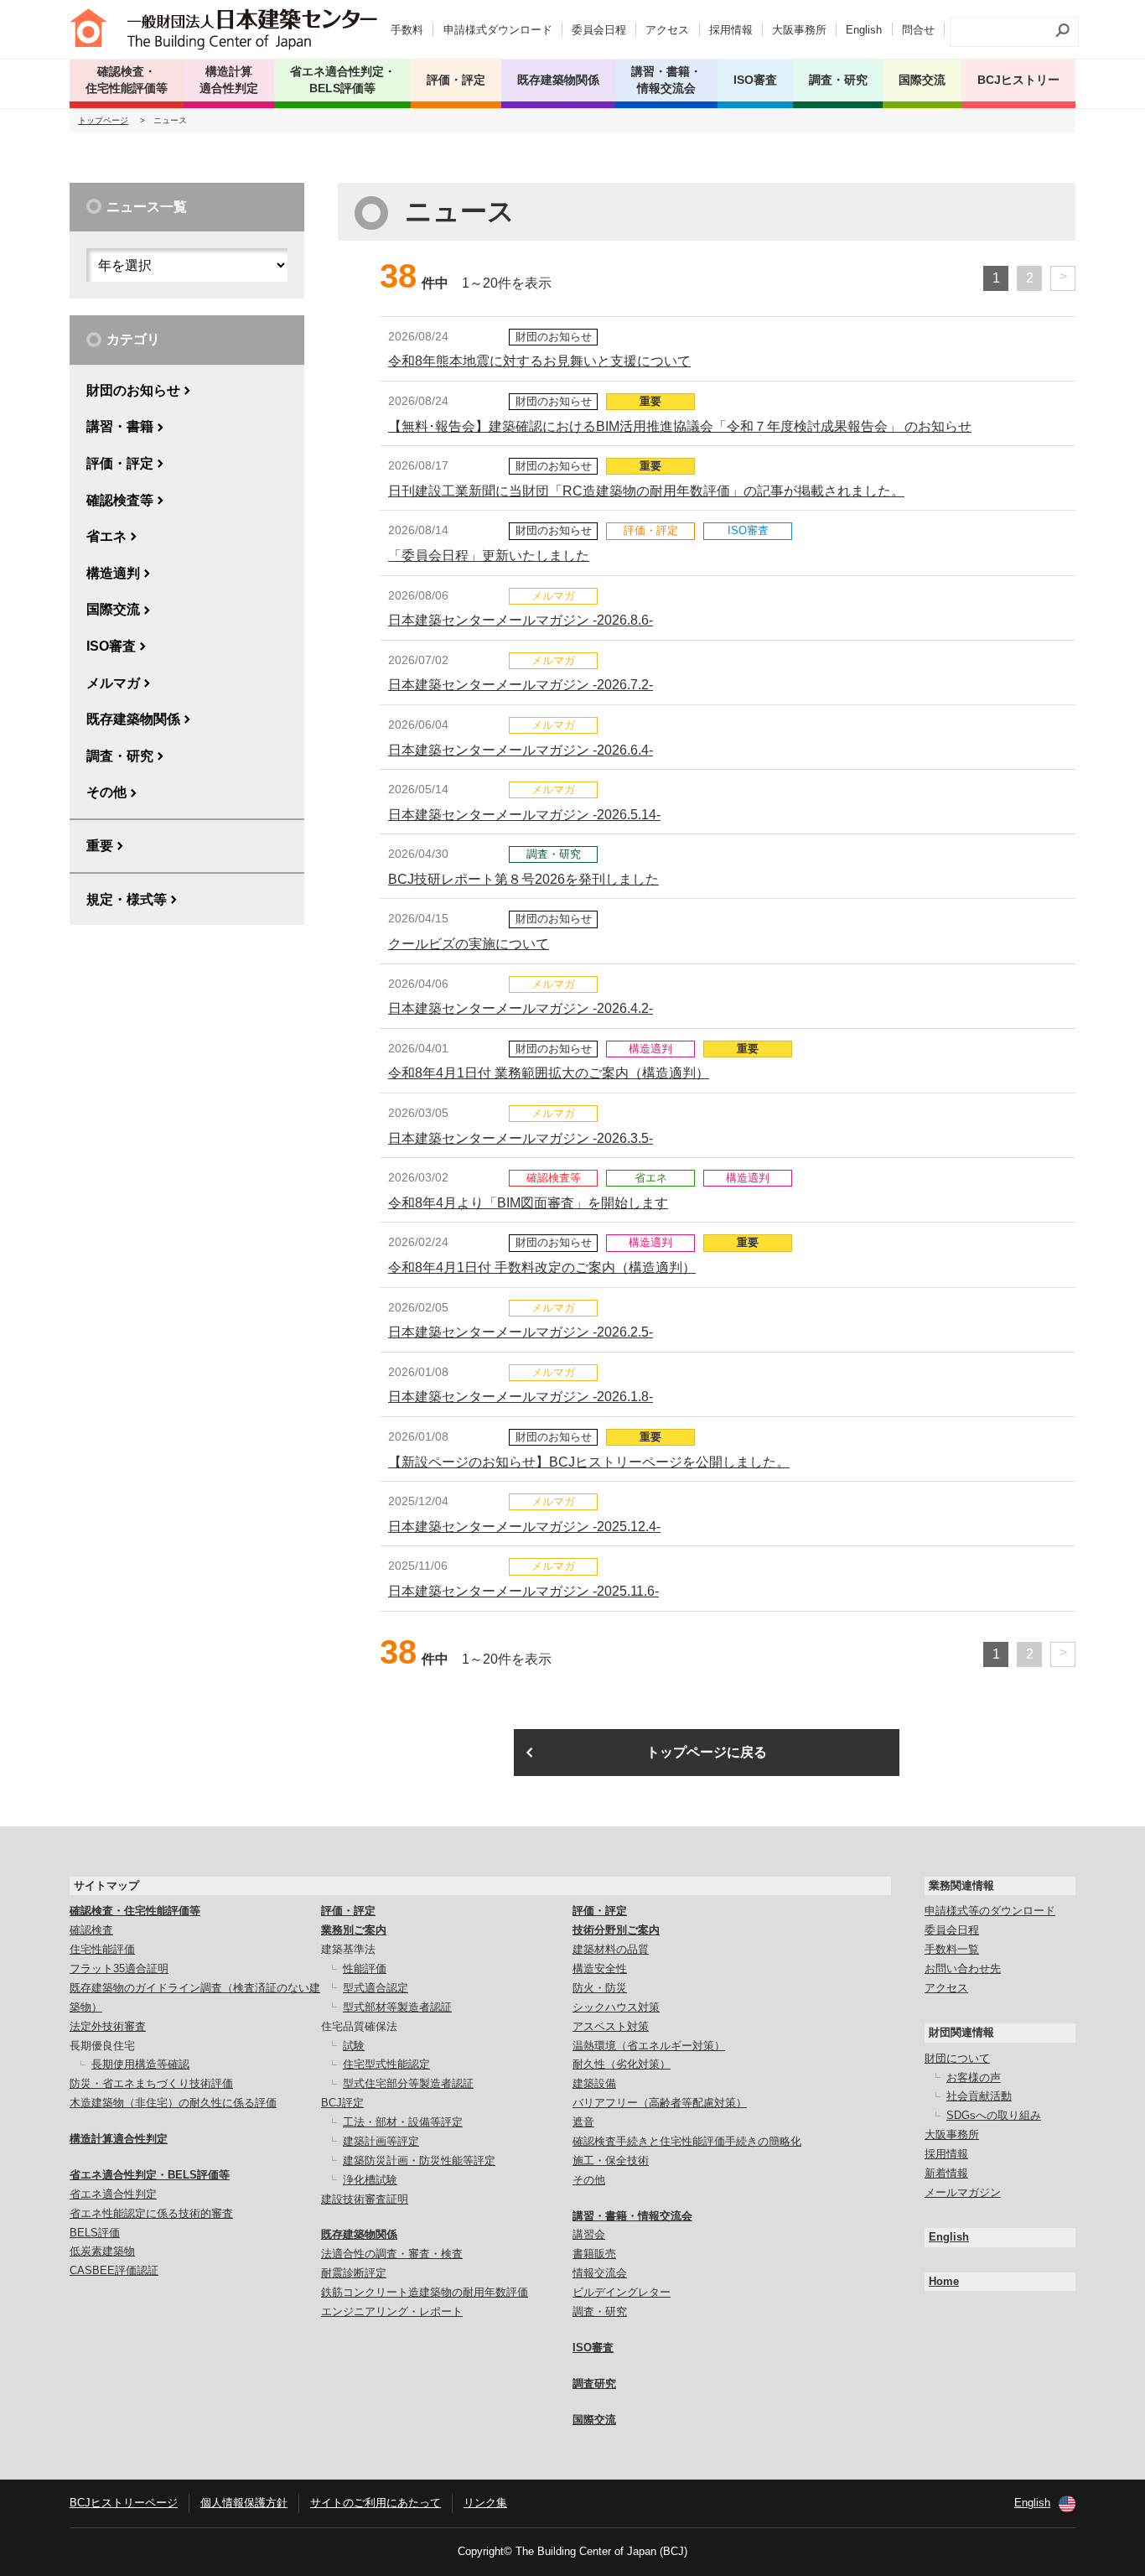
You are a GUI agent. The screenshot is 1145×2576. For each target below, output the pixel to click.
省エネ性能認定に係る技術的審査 (151, 2213)
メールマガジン (963, 2192)
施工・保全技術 (611, 2161)
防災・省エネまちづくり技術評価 (151, 2083)
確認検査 (91, 1930)
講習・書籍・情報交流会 (632, 2216)
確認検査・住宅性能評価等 (135, 1911)
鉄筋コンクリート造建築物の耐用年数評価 (425, 2292)
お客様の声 (974, 2077)
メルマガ (113, 683)
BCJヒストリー (1018, 80)
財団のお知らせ (133, 390)
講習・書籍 (120, 426)
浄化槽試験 (370, 2180)
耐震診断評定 (354, 2273)
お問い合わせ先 (963, 1968)
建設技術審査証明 (365, 2199)
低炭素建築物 (102, 2251)
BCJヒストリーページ (124, 2503)
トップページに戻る (707, 1752)
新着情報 (946, 2173)
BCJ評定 (342, 2103)
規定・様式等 (127, 899)
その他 (106, 792)
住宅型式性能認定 (386, 2064)
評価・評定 (120, 463)
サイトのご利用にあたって (376, 2503)
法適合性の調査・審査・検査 (392, 2254)
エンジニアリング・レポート (392, 2311)
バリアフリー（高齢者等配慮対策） (660, 2103)
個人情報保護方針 (244, 2503)
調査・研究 (838, 80)
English (864, 30)
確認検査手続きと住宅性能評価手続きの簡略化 (687, 2141)
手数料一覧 (952, 1949)
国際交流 (922, 80)
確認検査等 (120, 500)
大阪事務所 (799, 30)
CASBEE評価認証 (114, 2270)
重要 (100, 846)
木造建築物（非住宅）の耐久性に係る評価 (173, 2103)
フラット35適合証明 (119, 1968)
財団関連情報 (961, 2032)
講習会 (589, 2234)
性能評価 (365, 1968)
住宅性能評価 (102, 1949)
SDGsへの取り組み (994, 2115)
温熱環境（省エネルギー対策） (649, 2046)
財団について (957, 2058)
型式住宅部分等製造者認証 (408, 2083)
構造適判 (113, 573)
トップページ (103, 120)
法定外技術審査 (108, 2026)
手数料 (407, 30)
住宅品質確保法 (359, 2026)
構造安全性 (600, 1968)
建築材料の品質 (611, 1949)
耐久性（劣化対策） (622, 2064)
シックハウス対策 (616, 2007)
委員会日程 (599, 30)
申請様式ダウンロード (498, 30)
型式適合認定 (376, 1988)
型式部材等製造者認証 (397, 2007)
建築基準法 (348, 1949)
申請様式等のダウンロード (990, 1911)
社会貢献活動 (979, 2096)
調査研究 (594, 2384)
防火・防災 (600, 1988)
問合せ (918, 30)
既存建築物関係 (133, 719)
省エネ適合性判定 (113, 2194)
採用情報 (731, 30)
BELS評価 (95, 2233)
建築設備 (594, 2083)
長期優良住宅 (102, 2046)
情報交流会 (600, 2273)
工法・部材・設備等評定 (403, 2122)
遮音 (583, 2122)
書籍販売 (594, 2254)
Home (944, 2281)
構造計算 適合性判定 (229, 80)
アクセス (667, 30)
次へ (1063, 278)
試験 (354, 2046)
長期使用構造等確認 (140, 2064)
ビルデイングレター (622, 2292)
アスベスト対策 (611, 2026)
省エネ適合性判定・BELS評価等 (150, 2175)
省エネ (106, 536)
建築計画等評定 (381, 2141)
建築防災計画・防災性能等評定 (419, 2161)
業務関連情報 (961, 1885)
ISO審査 (111, 646)
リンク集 (485, 2503)
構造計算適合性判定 (119, 2139)
